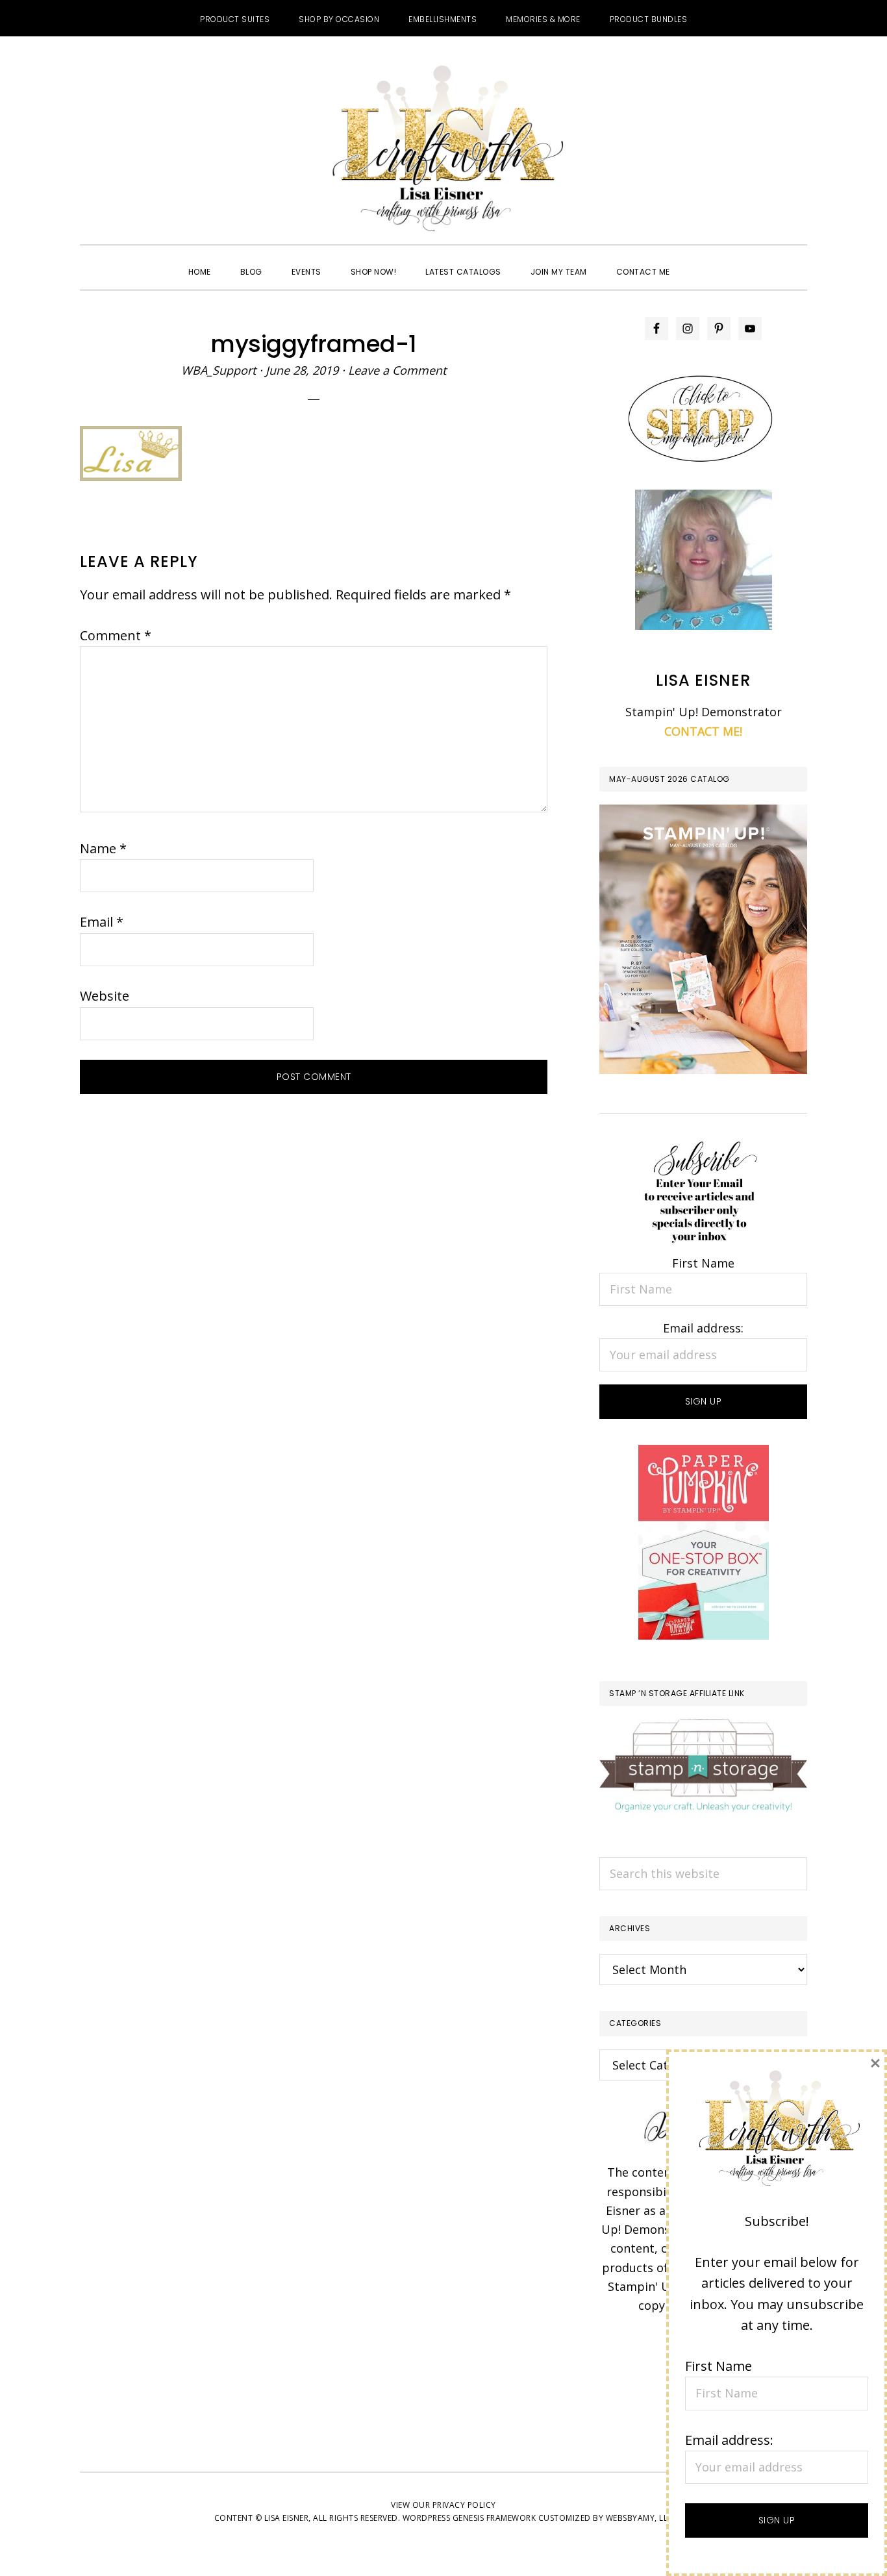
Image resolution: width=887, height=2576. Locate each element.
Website (105, 996)
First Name (703, 1263)
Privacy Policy (464, 2505)
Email (102, 922)
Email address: (703, 1328)
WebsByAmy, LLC (640, 2518)
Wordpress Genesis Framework (469, 2518)
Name (103, 848)
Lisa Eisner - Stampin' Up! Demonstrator (443, 150)
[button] (699, 260)
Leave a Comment (397, 370)
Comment (116, 635)
